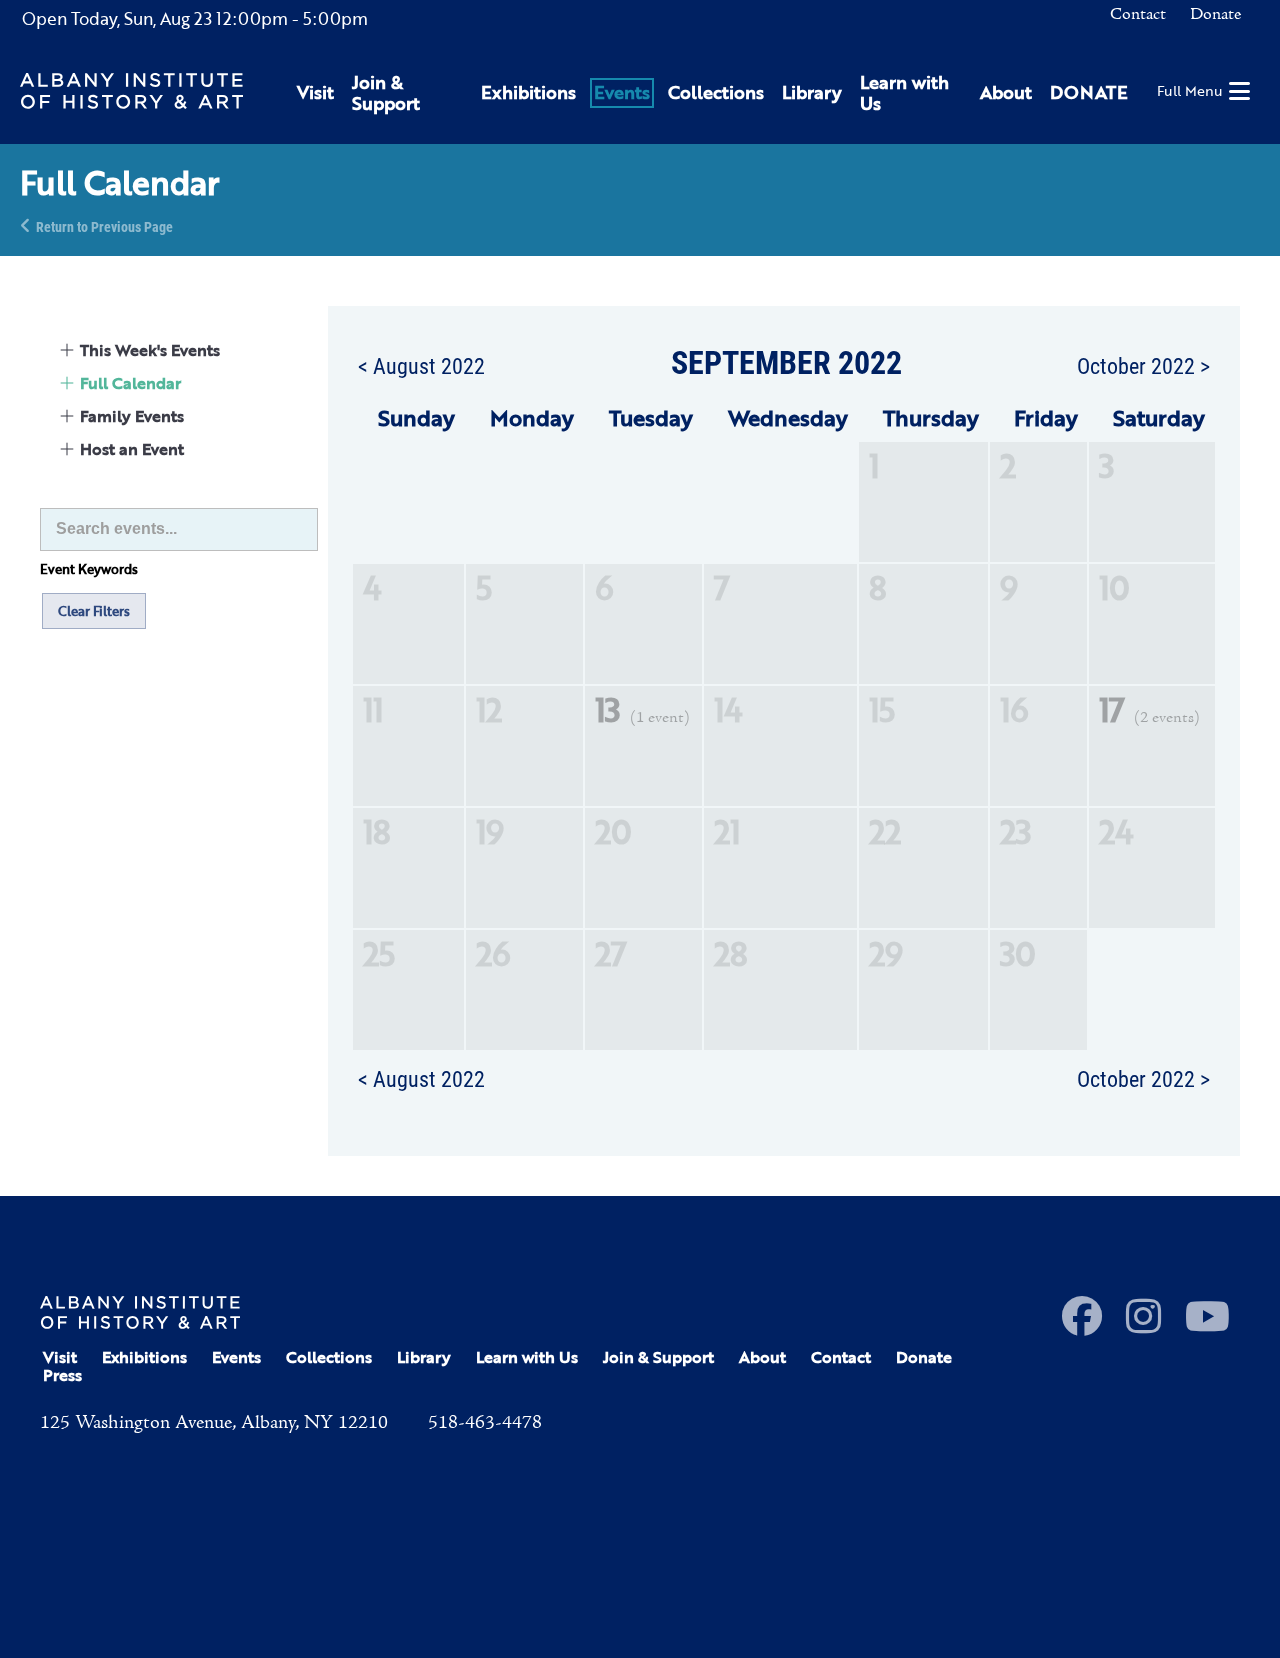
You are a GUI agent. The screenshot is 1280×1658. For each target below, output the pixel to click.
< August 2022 (421, 365)
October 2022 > (1143, 365)
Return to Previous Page (104, 225)
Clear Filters (94, 611)
